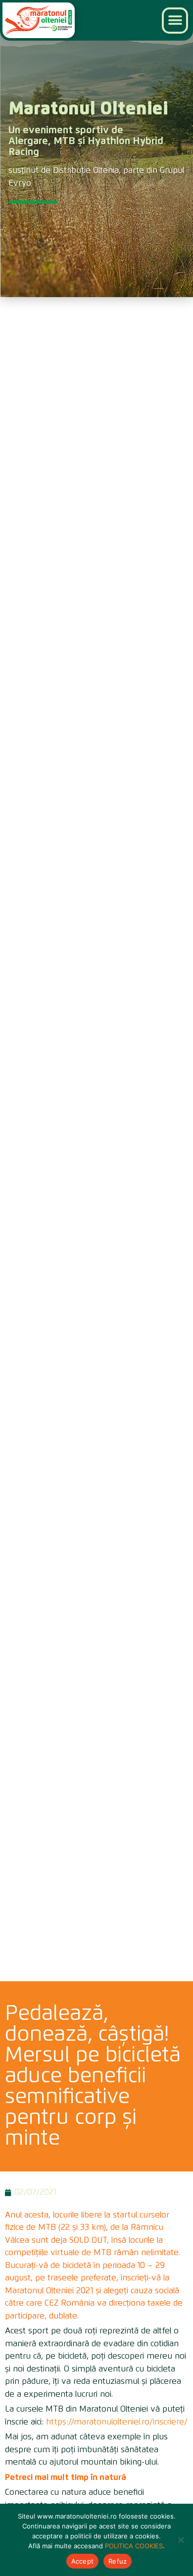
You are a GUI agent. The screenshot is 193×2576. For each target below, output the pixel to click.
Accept (83, 2561)
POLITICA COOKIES (134, 2546)
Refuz (118, 2561)
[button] (175, 21)
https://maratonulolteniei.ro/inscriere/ (117, 2422)
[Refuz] (181, 2540)
